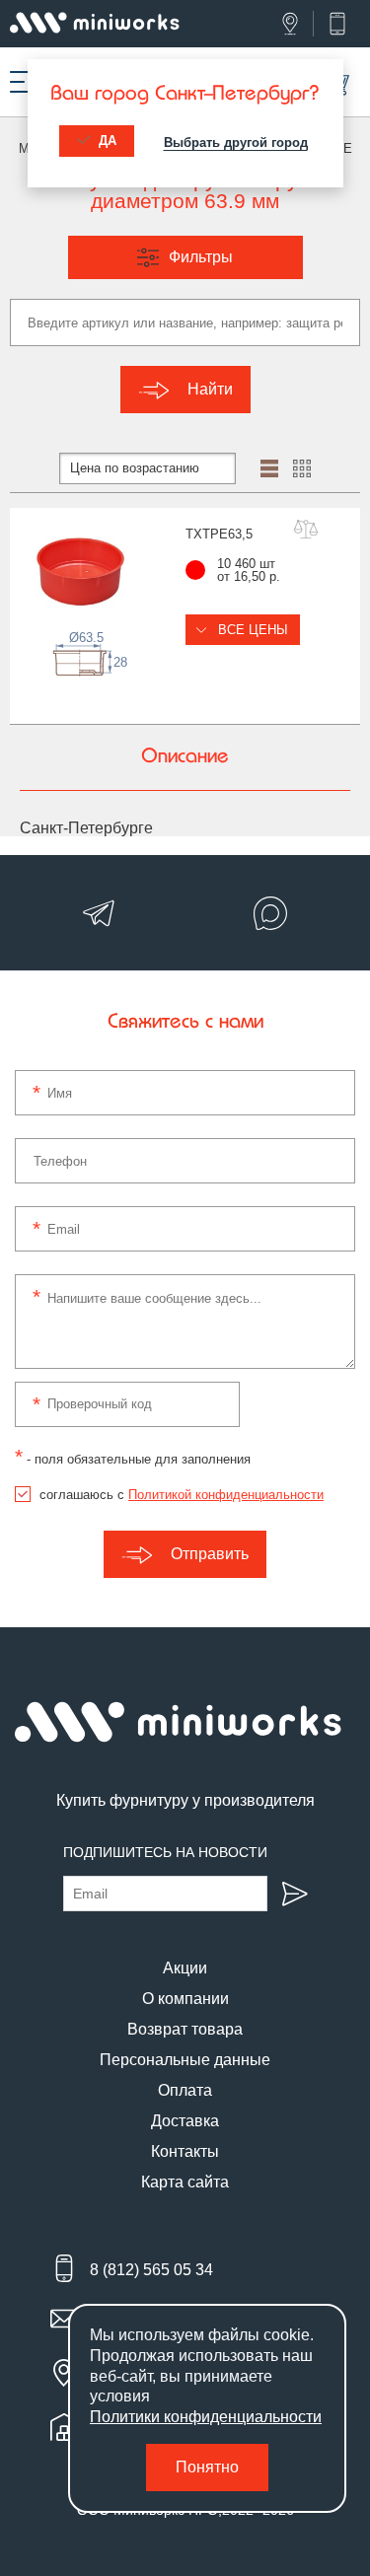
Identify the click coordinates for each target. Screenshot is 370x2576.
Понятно (207, 2467)
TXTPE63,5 (219, 534)
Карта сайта (185, 2182)
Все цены (251, 630)
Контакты (185, 2151)
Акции (185, 1968)
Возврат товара (185, 2029)
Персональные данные (185, 2060)
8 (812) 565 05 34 (151, 2270)
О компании (185, 1999)
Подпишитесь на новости (165, 1852)
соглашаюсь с (182, 1495)
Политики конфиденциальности (206, 2417)
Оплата (185, 2090)
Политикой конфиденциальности (226, 1495)
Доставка (185, 2121)
